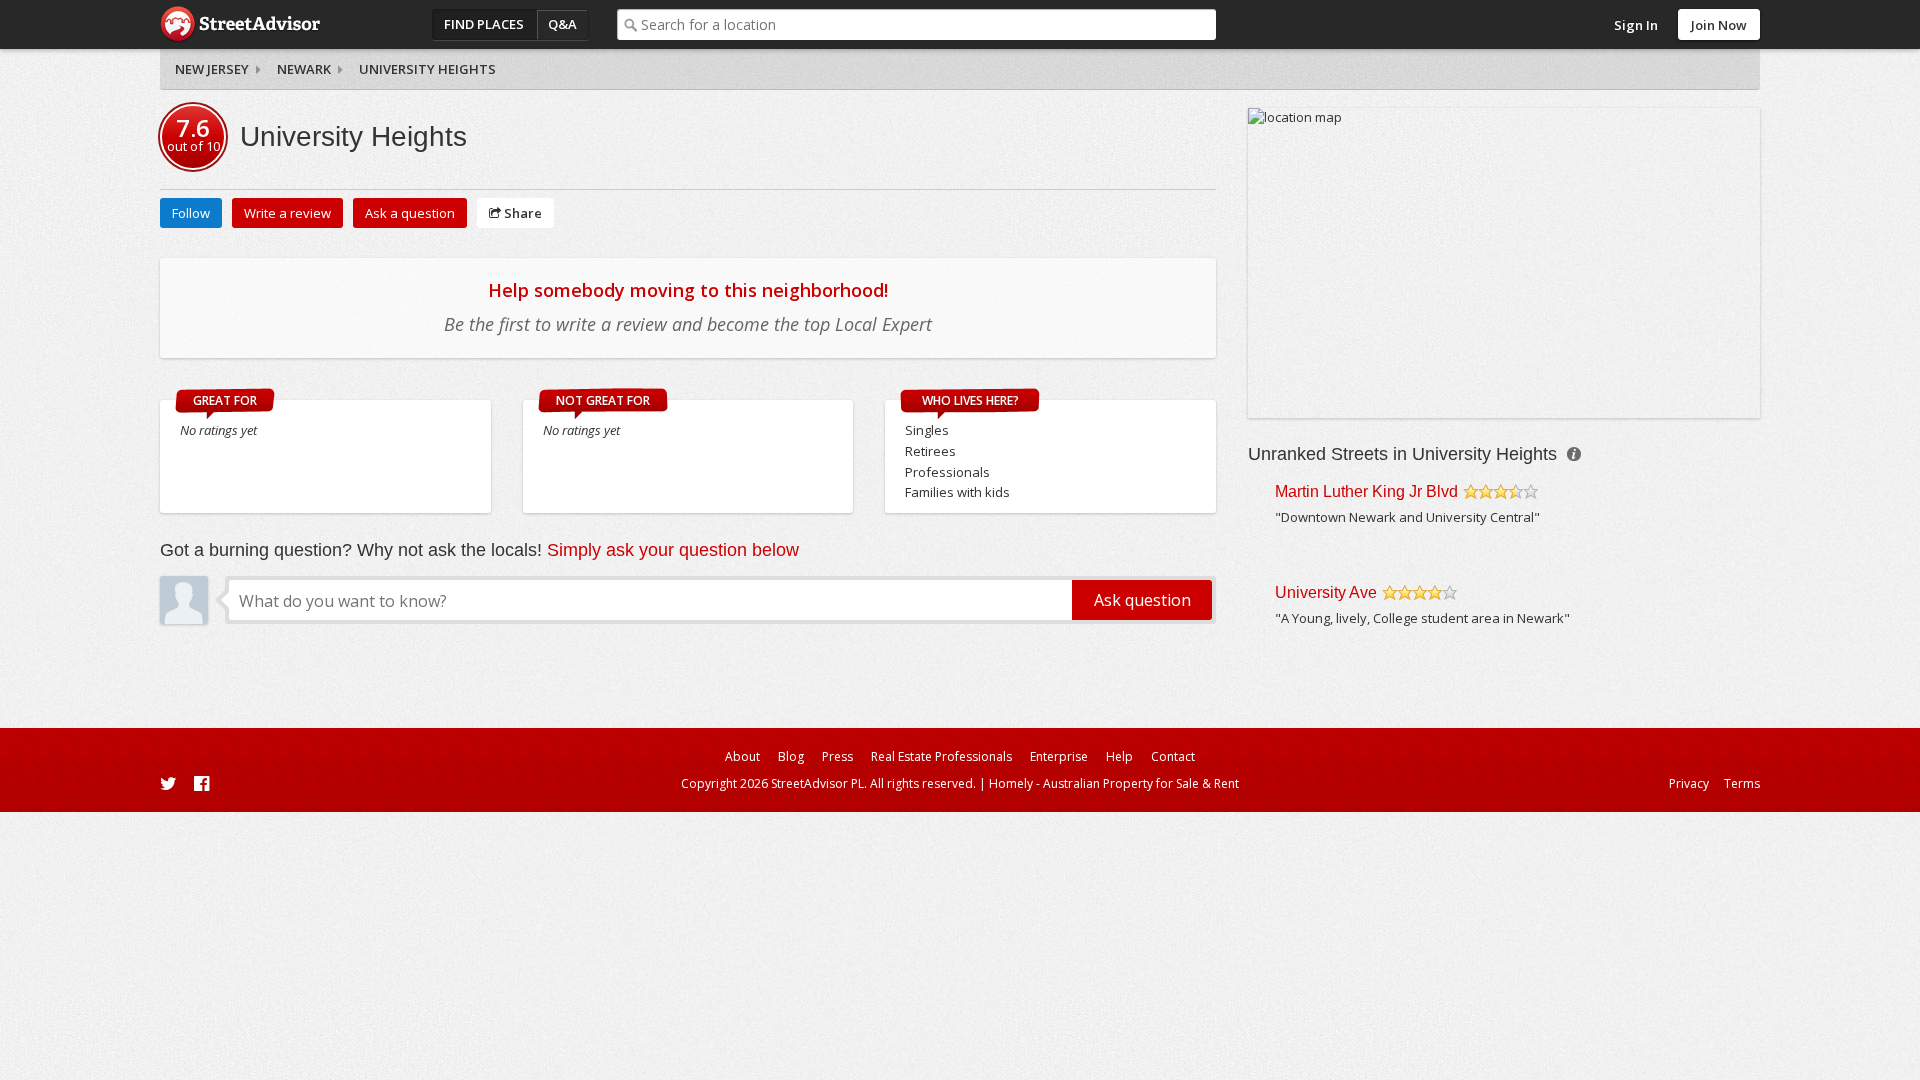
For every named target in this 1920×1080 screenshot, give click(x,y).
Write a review (287, 213)
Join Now (1719, 25)
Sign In (1636, 25)
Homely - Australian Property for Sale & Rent (1114, 783)
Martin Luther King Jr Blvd (1366, 491)
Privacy (1689, 783)
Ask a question (410, 213)
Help (1119, 756)
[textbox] (928, 24)
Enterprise (1059, 756)
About (742, 756)
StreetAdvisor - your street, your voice (240, 24)
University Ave (1326, 592)
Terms (1742, 783)
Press (837, 756)
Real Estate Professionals (941, 756)
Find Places (484, 24)
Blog (791, 756)
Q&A (562, 24)
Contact (1173, 756)
